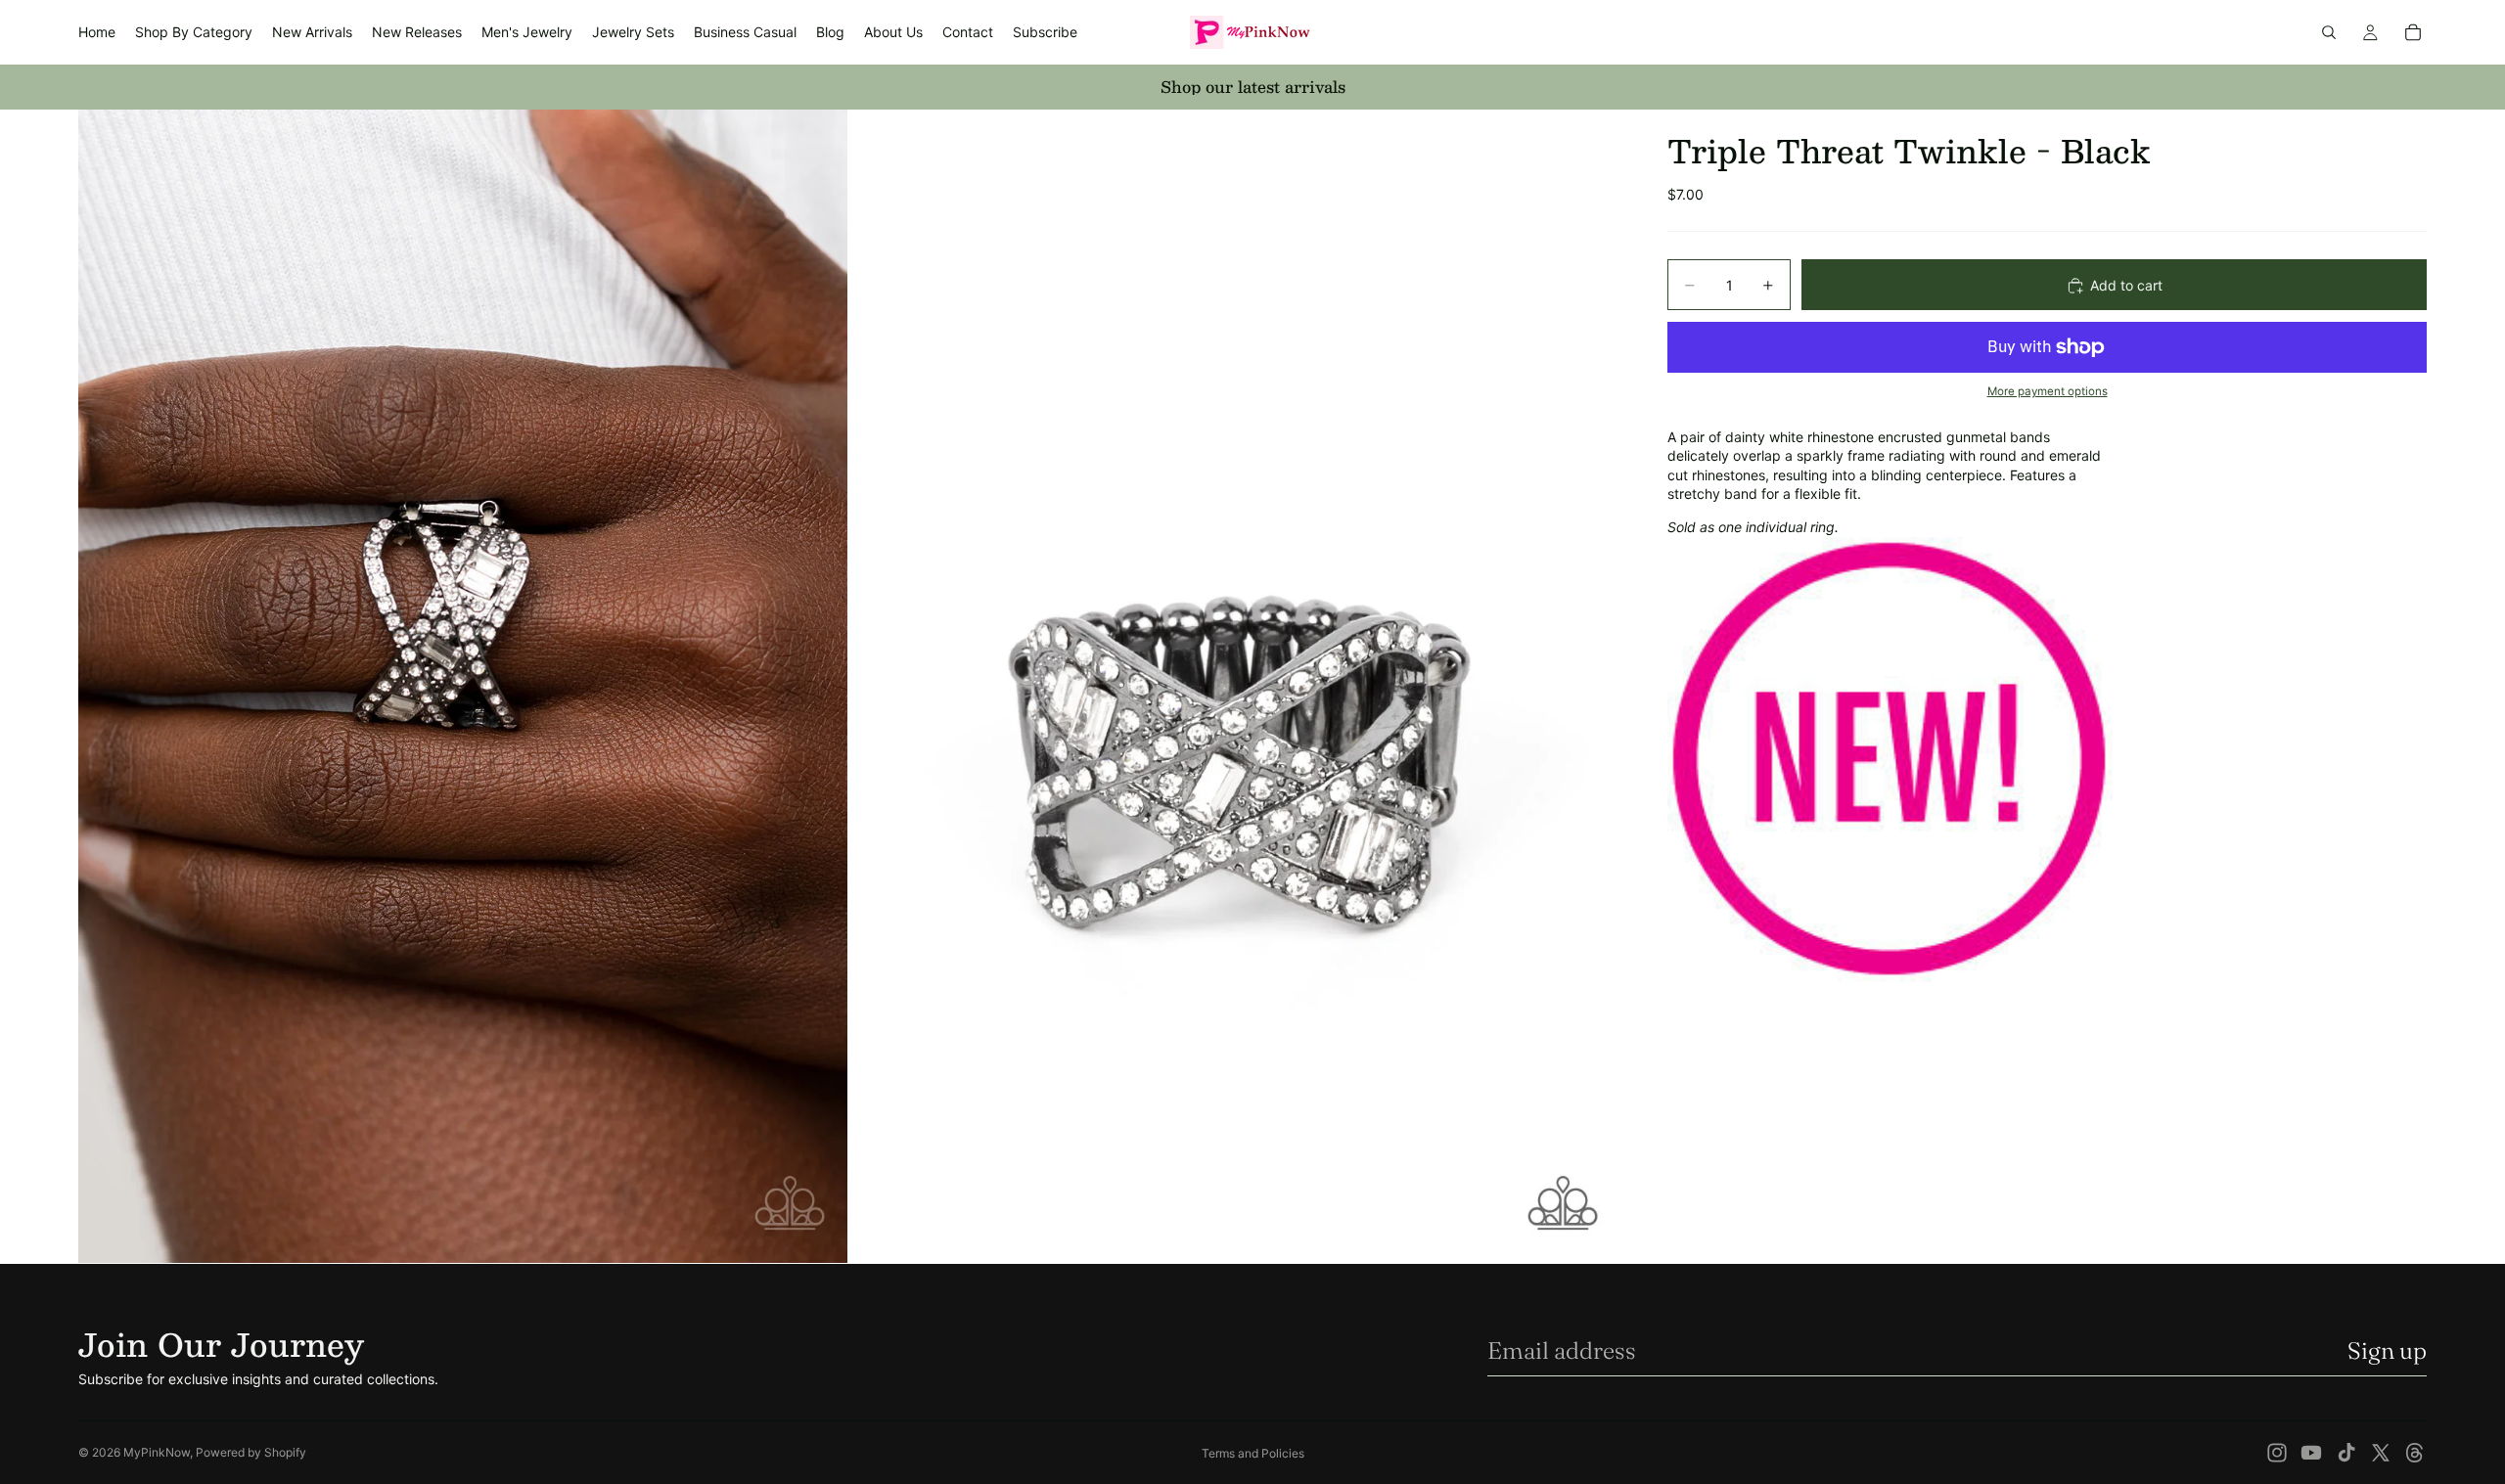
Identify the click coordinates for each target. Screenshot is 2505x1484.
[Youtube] (2311, 1453)
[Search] (2329, 32)
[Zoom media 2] (1236, 686)
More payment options (2048, 392)
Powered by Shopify (251, 1452)
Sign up (2387, 1350)
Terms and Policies (1253, 1453)
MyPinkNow (157, 1452)
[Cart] (2413, 32)
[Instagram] (2277, 1453)
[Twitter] (2381, 1453)
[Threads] (2415, 1453)
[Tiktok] (2346, 1453)
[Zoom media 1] (463, 686)
